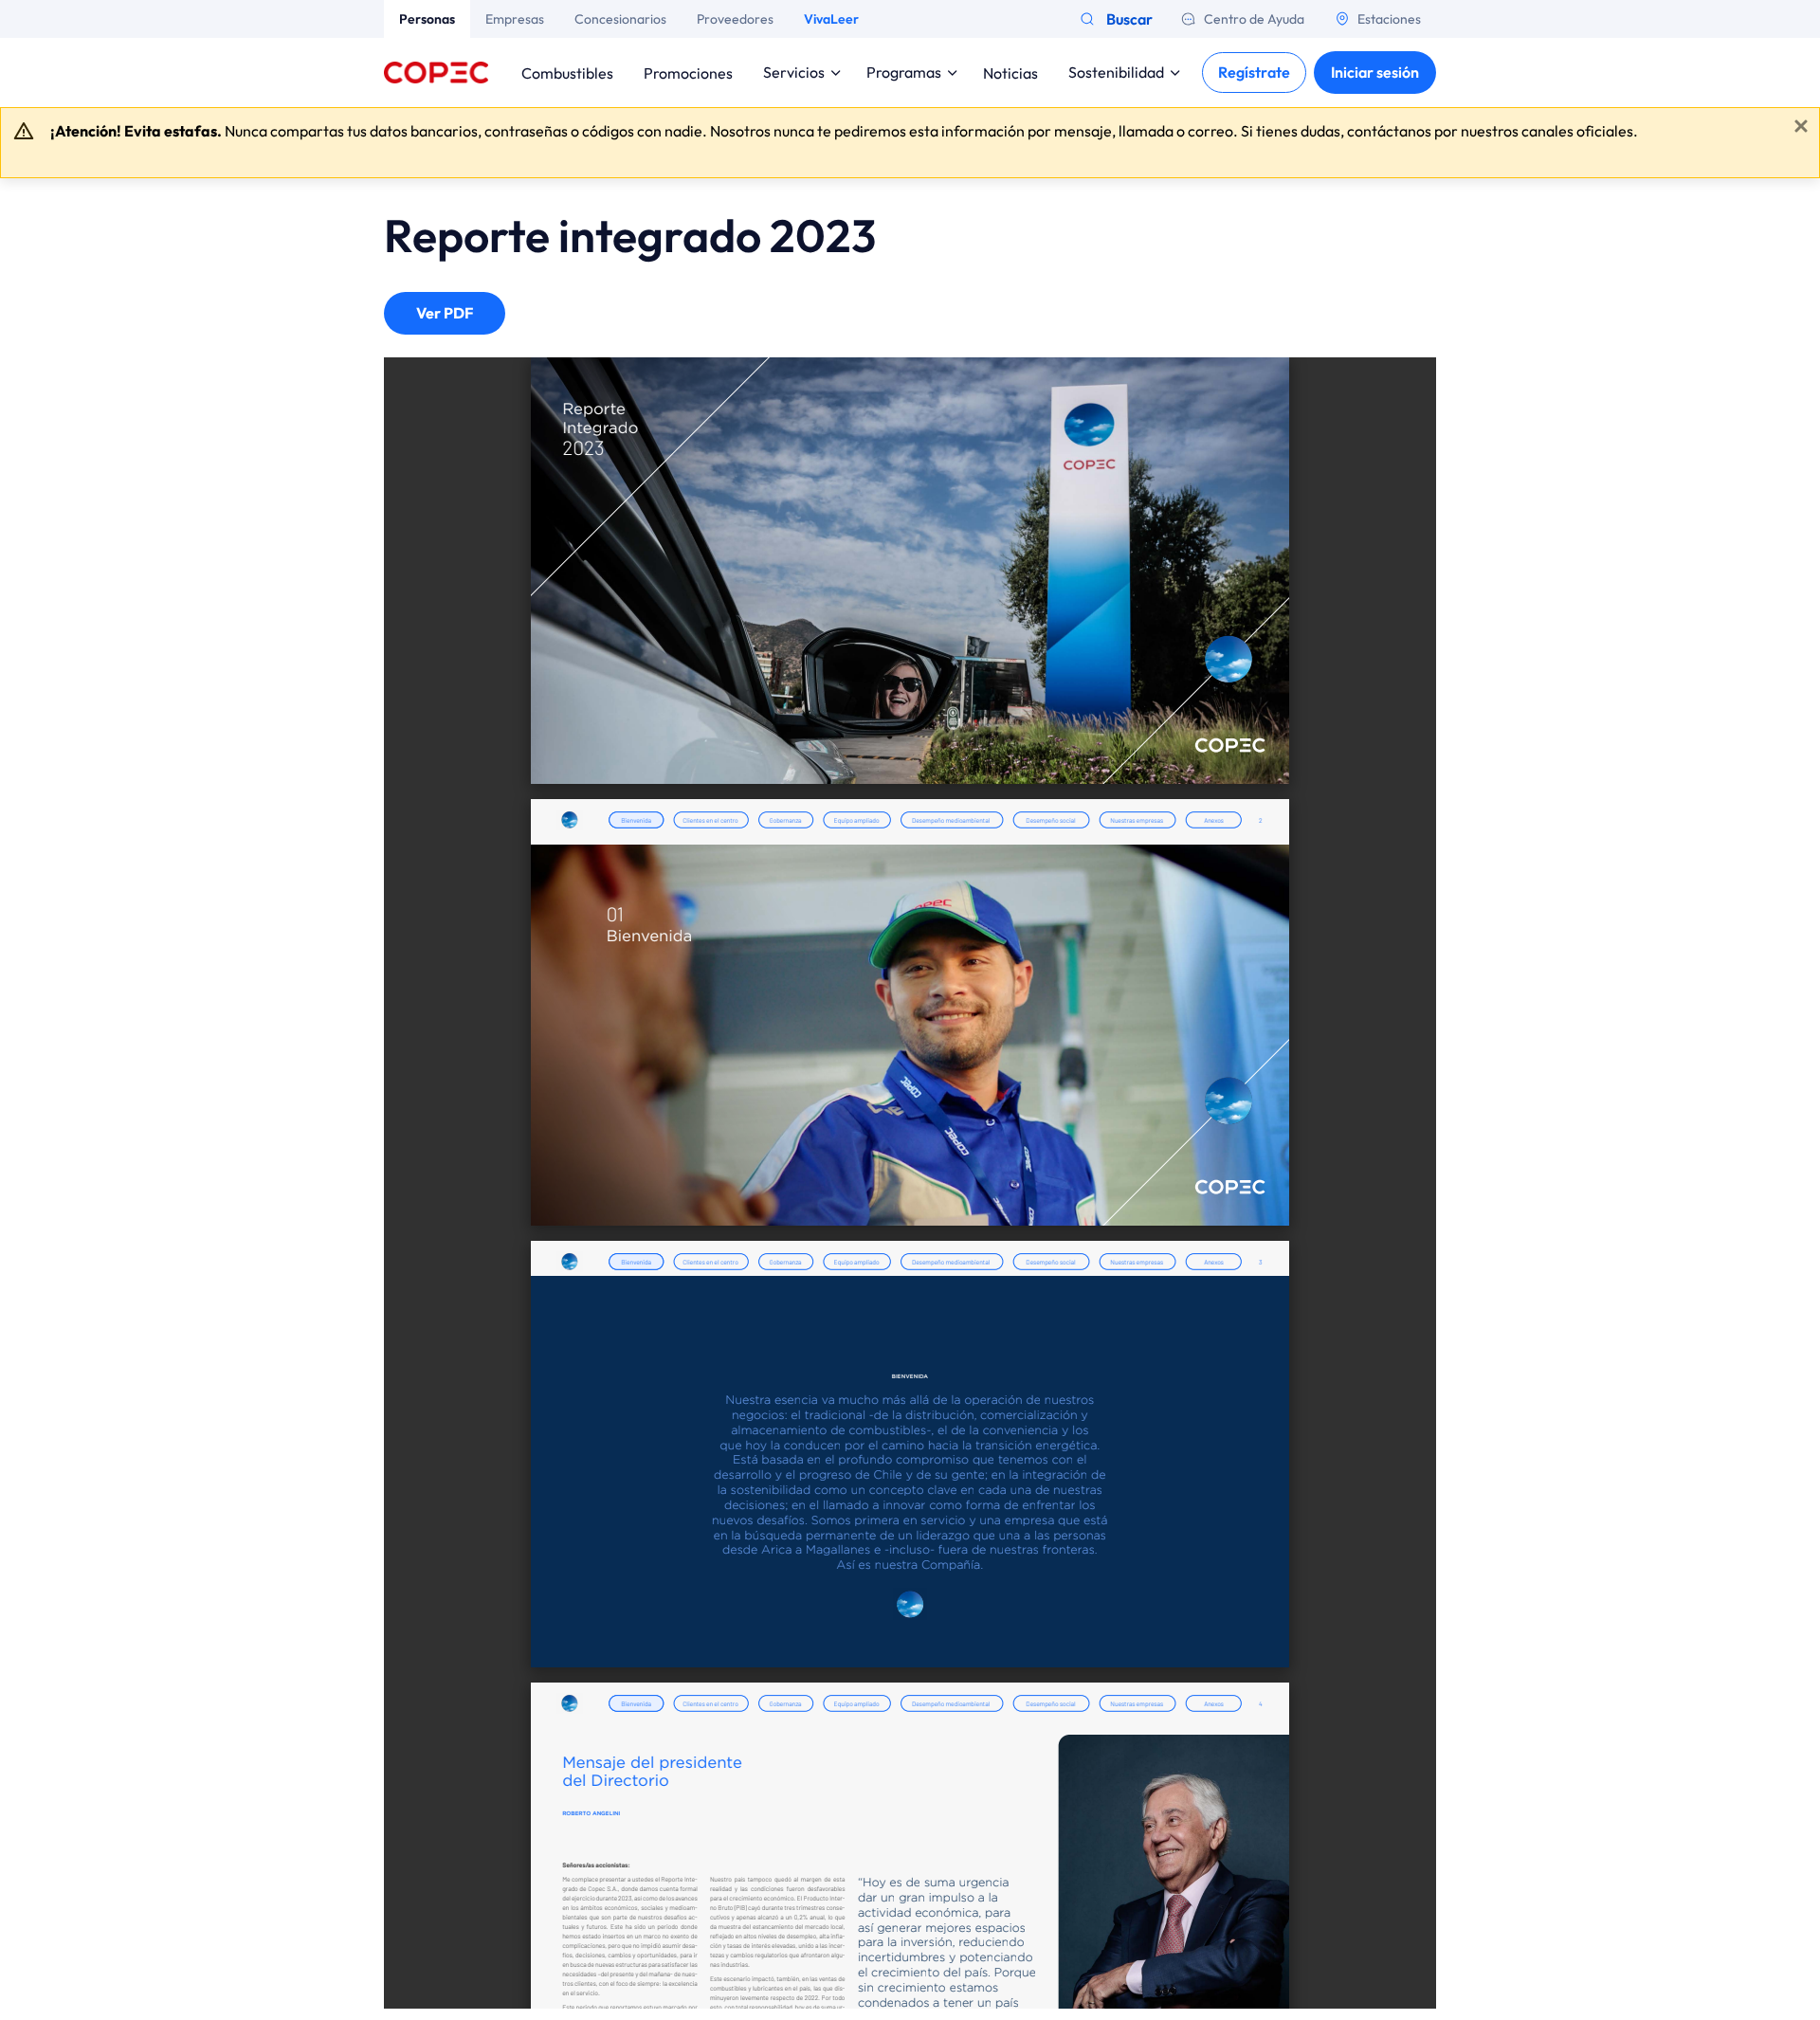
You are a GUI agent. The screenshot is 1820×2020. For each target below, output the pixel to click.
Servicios (794, 72)
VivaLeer (831, 19)
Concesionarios (620, 19)
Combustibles (567, 72)
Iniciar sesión (1375, 72)
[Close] (1801, 126)
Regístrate (1254, 72)
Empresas (515, 19)
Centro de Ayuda (1254, 19)
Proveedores (735, 19)
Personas (427, 19)
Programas (904, 72)
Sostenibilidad (1116, 72)
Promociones (688, 72)
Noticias (1010, 72)
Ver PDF (445, 313)
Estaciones (1389, 19)
